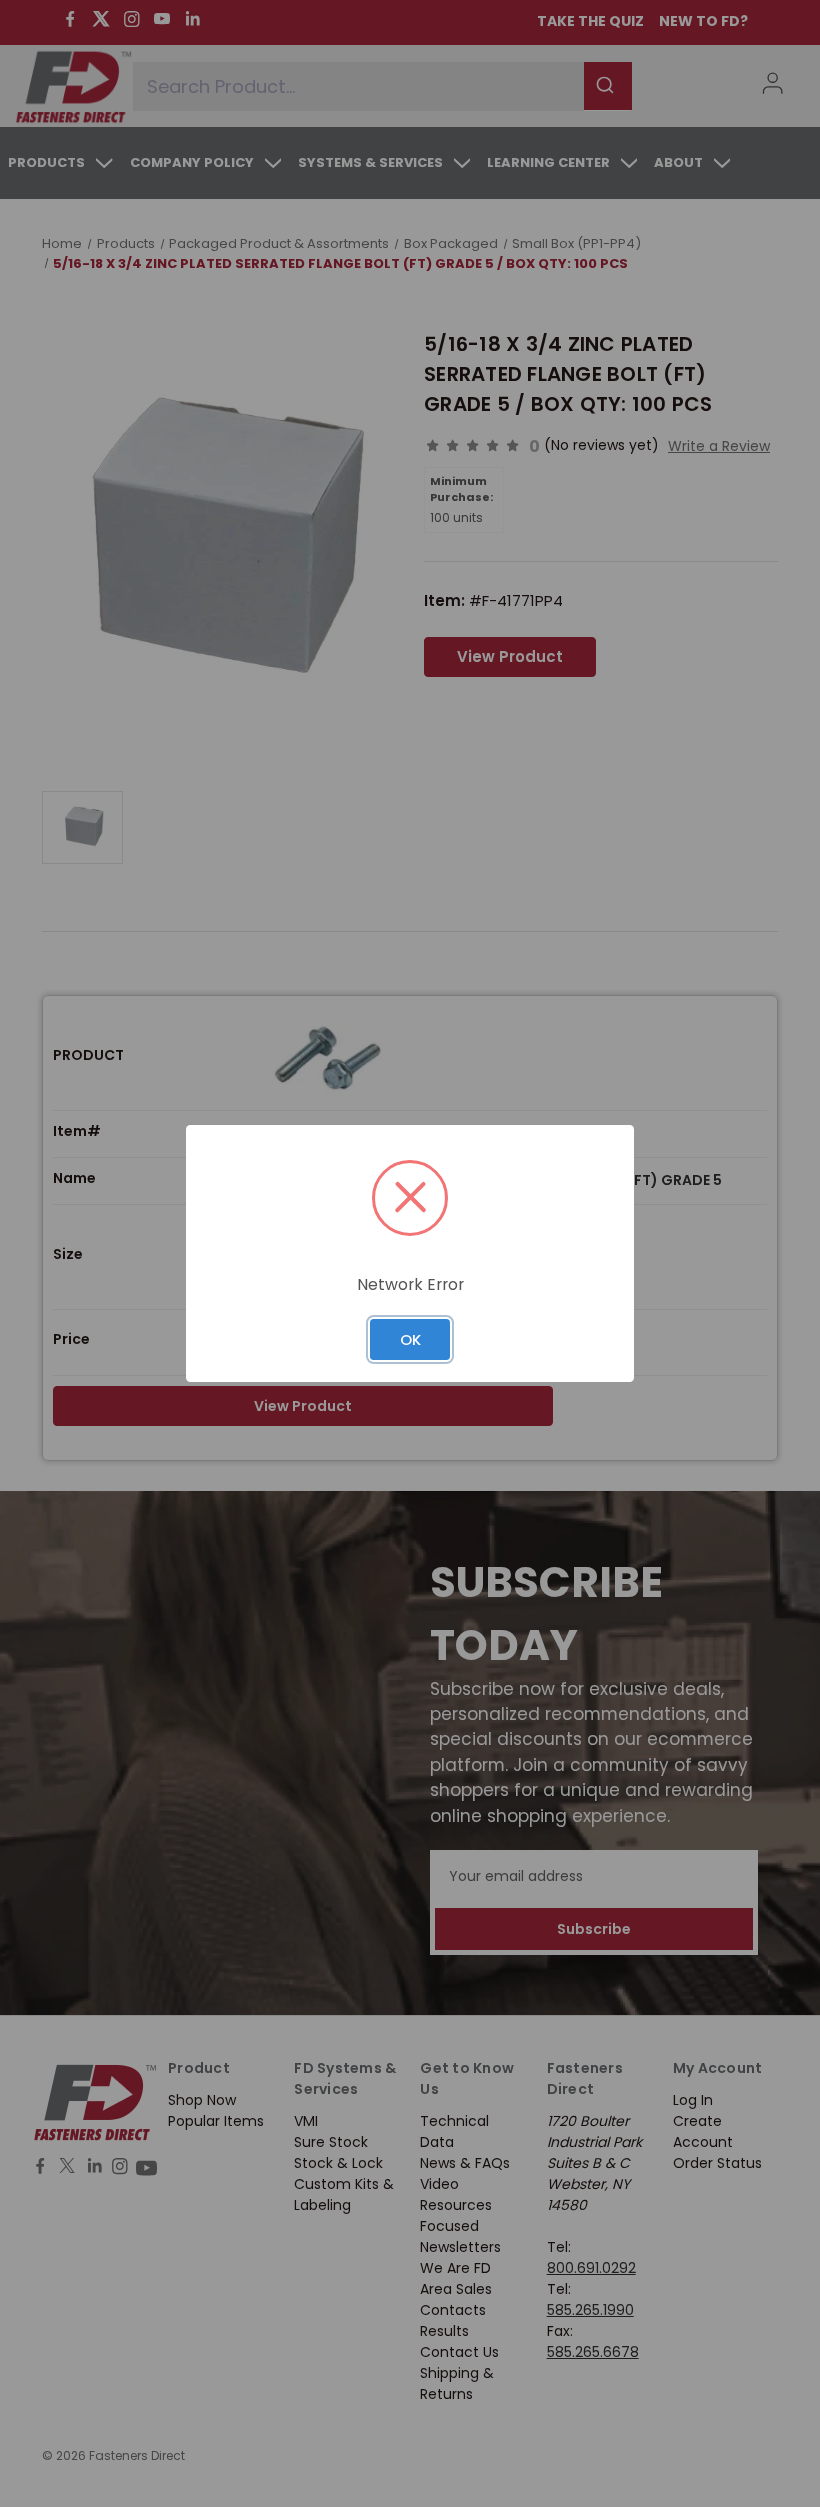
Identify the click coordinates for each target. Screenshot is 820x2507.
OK (410, 1339)
